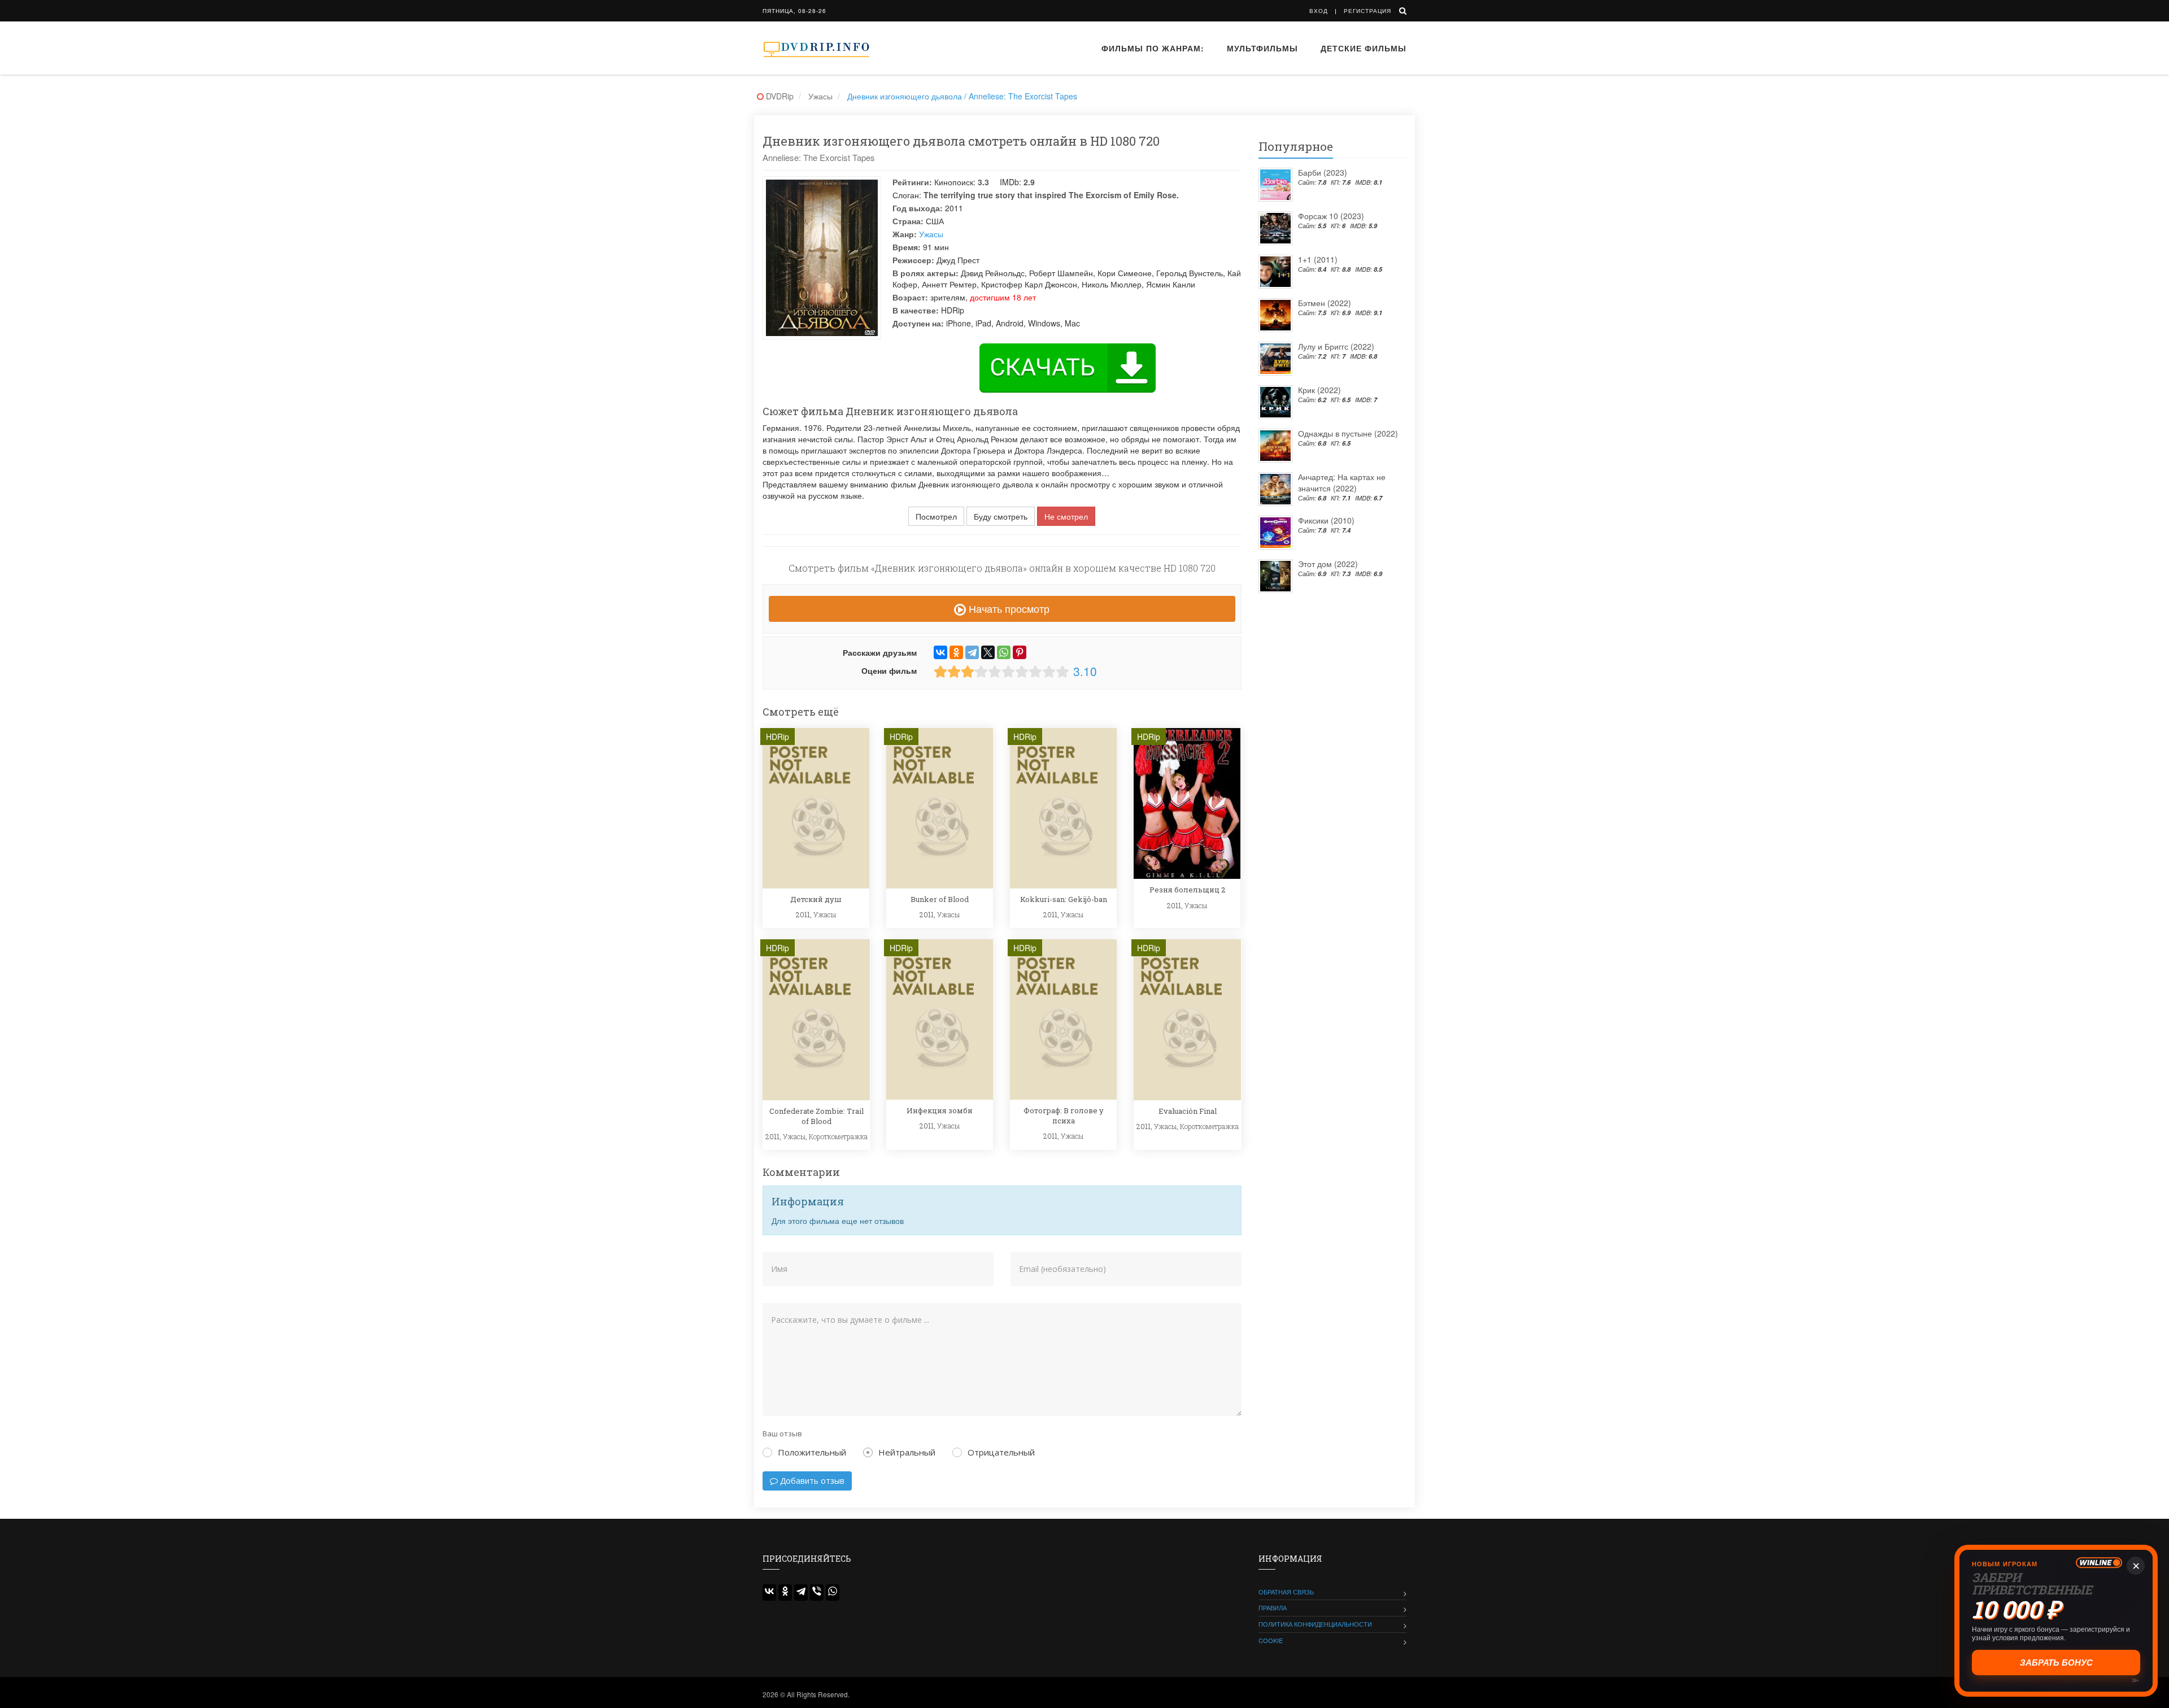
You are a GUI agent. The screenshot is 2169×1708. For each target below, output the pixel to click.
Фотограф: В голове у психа (1064, 1116)
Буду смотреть (1001, 516)
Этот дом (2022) (1328, 564)
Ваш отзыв (782, 1433)
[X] (988, 652)
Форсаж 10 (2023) (1331, 216)
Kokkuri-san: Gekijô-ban (1064, 899)
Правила (1273, 1607)
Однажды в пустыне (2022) (1348, 433)
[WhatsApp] (1004, 652)
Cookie (1271, 1640)
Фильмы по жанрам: (1153, 48)
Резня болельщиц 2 (1187, 890)
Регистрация (1367, 11)
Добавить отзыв (811, 1481)
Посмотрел (936, 516)
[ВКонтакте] (940, 652)
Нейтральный (907, 1452)
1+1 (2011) (1318, 259)
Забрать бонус (2056, 1663)
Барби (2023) (1323, 172)
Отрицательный (1001, 1452)
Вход (1319, 11)
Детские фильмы (1364, 48)
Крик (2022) (1319, 390)
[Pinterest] (1020, 652)
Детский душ (816, 899)
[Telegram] (972, 652)
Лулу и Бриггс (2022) (1336, 346)
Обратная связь (1286, 1592)
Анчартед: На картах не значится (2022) (1342, 482)
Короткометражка (838, 1136)
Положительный (812, 1452)
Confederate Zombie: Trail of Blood (816, 1116)
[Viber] (817, 1592)
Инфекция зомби (940, 1110)
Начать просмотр (1008, 608)
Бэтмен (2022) (1325, 303)
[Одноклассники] (956, 652)
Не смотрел (1066, 516)
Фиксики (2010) (1326, 520)
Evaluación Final (1188, 1111)
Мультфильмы (1262, 48)
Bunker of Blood (940, 899)
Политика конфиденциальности (1315, 1624)
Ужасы (931, 234)
